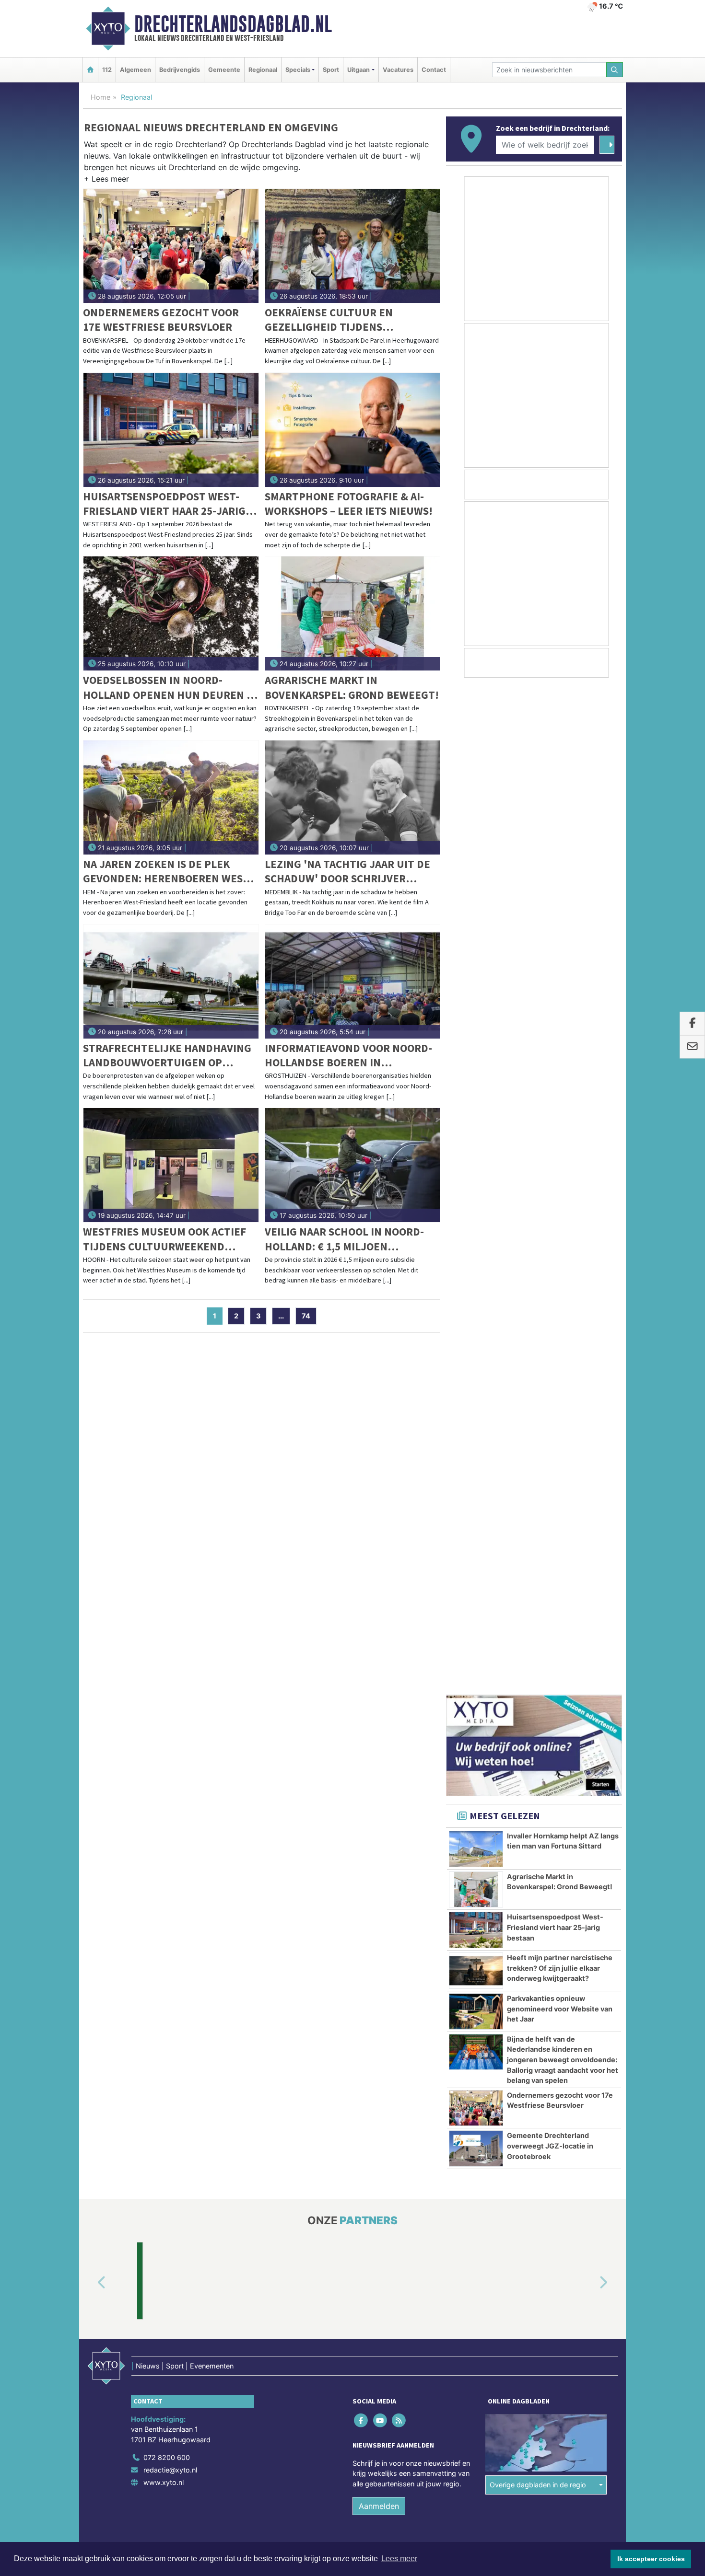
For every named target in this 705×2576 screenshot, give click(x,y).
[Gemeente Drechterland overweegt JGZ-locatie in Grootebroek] (476, 1142)
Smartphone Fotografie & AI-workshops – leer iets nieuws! (349, 503)
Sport (331, 70)
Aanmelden (379, 1670)
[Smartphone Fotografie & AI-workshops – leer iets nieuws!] (353, 430)
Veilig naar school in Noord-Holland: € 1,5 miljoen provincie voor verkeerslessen (352, 1239)
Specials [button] (298, 70)
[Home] (90, 70)
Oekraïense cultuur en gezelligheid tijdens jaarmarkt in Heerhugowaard (348, 320)
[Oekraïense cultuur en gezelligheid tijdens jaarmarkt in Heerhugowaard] (353, 246)
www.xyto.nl (164, 1646)
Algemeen (135, 70)
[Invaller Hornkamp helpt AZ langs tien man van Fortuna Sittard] (476, 843)
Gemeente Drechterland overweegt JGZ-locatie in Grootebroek (550, 1139)
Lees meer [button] (399, 2559)
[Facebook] (362, 1585)
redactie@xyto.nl (170, 1635)
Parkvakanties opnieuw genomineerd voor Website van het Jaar (560, 1002)
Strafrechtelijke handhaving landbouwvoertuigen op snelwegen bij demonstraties (167, 1056)
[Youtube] (381, 1585)
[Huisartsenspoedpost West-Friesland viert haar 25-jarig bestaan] (171, 430)
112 (107, 70)
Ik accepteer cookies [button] (651, 2559)
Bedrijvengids (180, 70)
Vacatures (398, 70)
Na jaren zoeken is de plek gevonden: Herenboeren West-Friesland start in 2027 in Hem (168, 872)
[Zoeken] (615, 70)
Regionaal (263, 70)
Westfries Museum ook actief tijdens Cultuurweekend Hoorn (164, 1239)
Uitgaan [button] (358, 70)
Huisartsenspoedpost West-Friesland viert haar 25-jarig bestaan (164, 504)
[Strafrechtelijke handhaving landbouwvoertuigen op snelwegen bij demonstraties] (171, 982)
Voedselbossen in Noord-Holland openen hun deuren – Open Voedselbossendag (167, 687)
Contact (434, 70)
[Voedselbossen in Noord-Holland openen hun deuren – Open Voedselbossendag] (171, 613)
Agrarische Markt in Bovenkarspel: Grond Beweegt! (352, 687)
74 (306, 1316)
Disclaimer (536, 1728)
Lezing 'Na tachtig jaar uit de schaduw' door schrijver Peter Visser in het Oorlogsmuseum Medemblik (347, 872)
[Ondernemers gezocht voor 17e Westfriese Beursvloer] (171, 246)
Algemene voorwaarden (480, 1728)
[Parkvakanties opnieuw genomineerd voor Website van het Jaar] (476, 1005)
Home (100, 97)
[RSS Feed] (399, 1585)
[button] (106, 181)
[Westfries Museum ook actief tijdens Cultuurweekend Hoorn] (171, 1165)
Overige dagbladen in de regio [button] (538, 1649)
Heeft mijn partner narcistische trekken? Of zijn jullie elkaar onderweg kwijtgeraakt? (560, 961)
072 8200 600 (167, 1622)
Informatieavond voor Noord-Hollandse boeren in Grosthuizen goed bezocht (348, 1056)
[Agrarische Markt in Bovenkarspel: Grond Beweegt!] (353, 613)
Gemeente (224, 70)
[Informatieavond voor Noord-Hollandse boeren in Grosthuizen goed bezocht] (353, 982)
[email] (692, 1047)
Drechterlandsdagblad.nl (233, 24)
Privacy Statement (585, 1728)
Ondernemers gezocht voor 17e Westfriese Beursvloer (161, 319)
